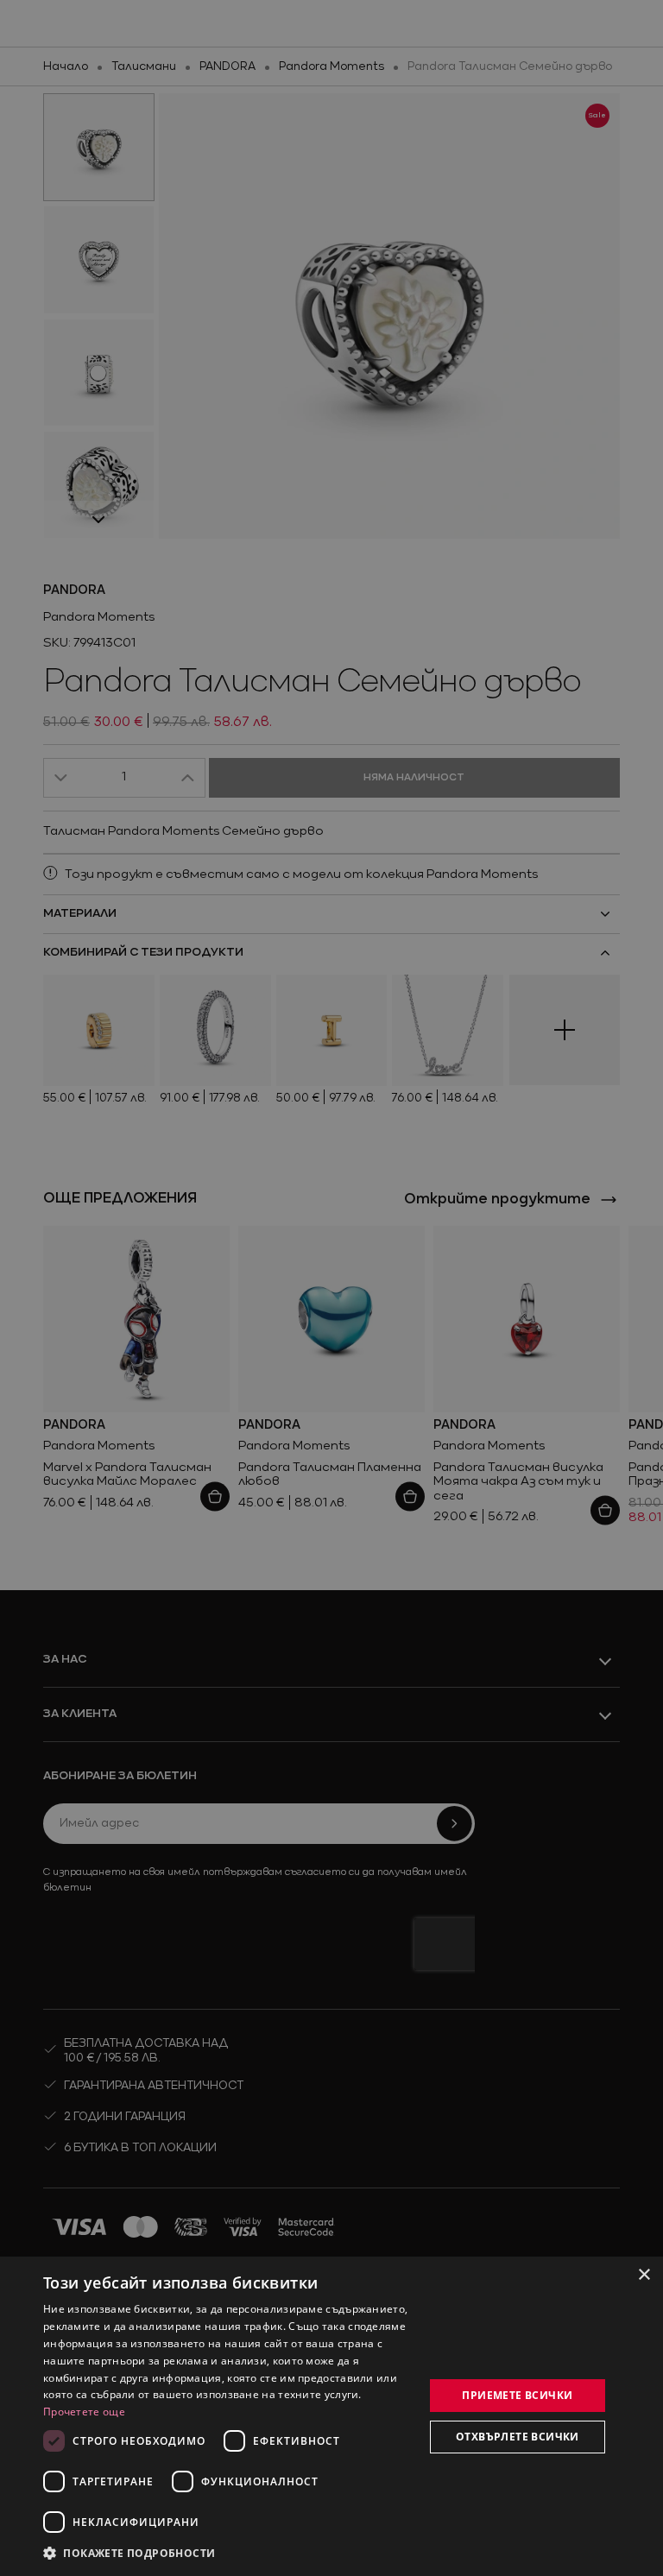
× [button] (644, 2275)
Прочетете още (84, 2412)
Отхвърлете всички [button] (518, 2437)
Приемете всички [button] (517, 2395)
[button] (129, 2553)
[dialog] (331, 2416)
